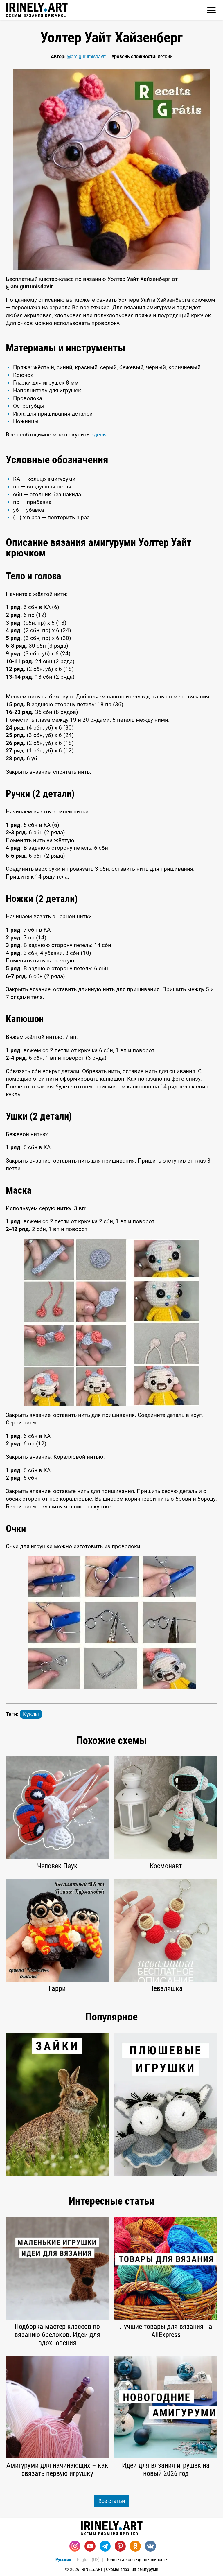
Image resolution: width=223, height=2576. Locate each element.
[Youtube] (90, 2546)
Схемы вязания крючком (37, 15)
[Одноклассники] (135, 2546)
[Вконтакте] (150, 2546)
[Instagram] (75, 2546)
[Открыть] (211, 10)
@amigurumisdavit (86, 56)
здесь (98, 435)
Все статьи (112, 2501)
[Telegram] (105, 2546)
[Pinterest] (120, 2546)
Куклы (31, 1714)
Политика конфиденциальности (136, 2560)
